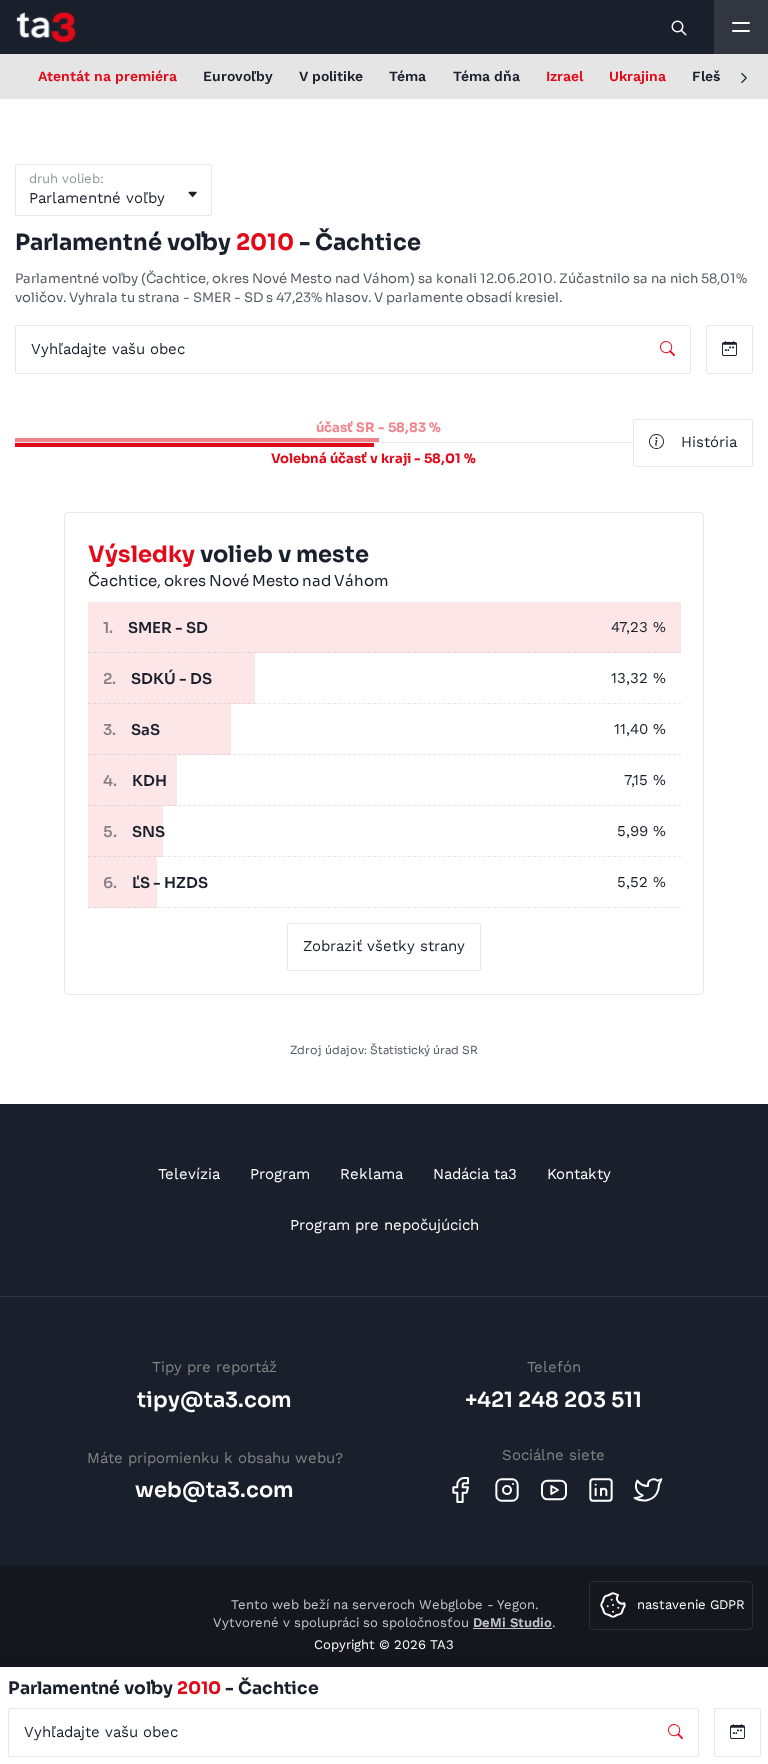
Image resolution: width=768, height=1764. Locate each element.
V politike (331, 76)
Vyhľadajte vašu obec (108, 349)
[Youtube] (554, 1490)
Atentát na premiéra (107, 76)
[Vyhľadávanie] (679, 27)
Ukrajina (637, 76)
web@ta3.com (214, 1490)
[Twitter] (648, 1490)
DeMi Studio (512, 1622)
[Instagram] (507, 1490)
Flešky (714, 76)
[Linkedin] (601, 1490)
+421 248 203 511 (553, 1400)
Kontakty (579, 1174)
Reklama (371, 1174)
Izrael (564, 76)
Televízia (189, 1174)
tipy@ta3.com (214, 1400)
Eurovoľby (238, 76)
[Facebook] (460, 1490)
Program (280, 1174)
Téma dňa (486, 76)
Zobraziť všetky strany (384, 946)
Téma (407, 76)
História (709, 442)
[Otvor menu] (741, 27)
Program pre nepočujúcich (384, 1225)
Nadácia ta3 (475, 1174)
